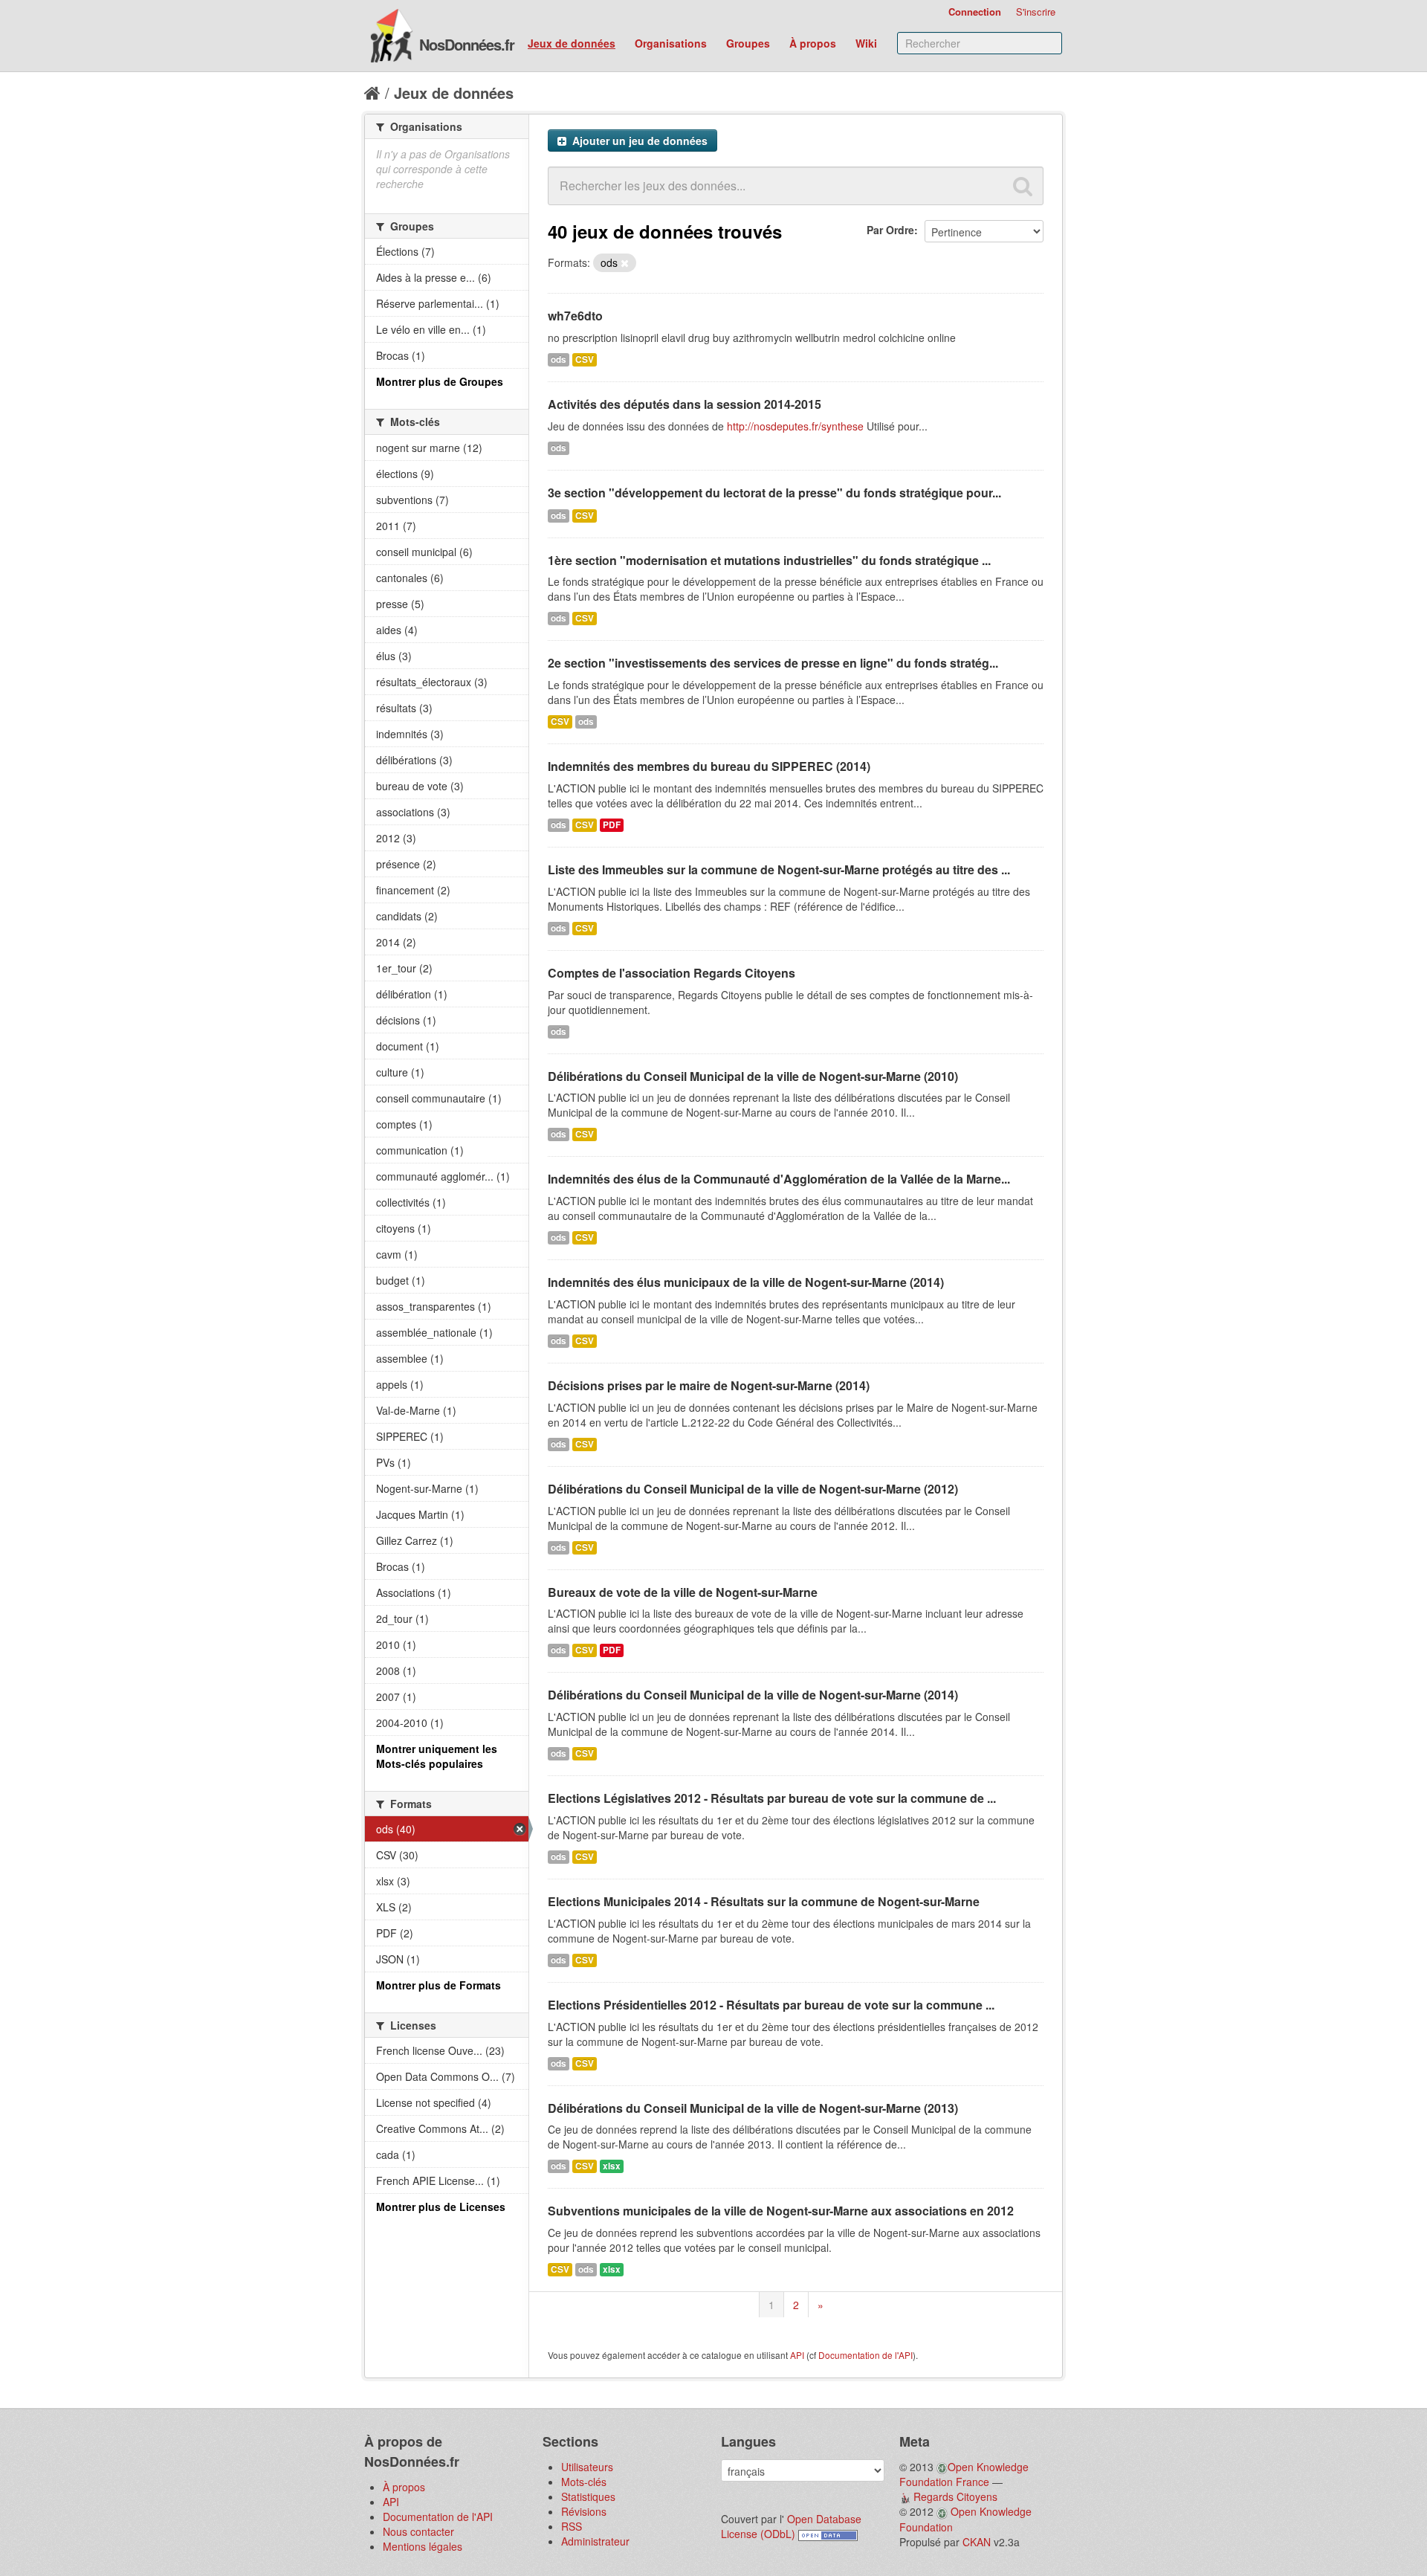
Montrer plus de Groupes (440, 381)
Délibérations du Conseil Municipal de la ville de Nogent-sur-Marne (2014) (753, 1695)
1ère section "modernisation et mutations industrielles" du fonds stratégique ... (769, 560)
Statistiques (588, 2496)
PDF (612, 825)
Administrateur (595, 2541)
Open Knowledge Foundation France (964, 2474)
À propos (813, 43)
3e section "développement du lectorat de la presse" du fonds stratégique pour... (774, 493)
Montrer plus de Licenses (441, 2207)
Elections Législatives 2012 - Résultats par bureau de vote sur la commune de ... (772, 1798)
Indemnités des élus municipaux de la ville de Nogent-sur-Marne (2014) (746, 1282)
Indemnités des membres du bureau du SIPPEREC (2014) (709, 766)
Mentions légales (423, 2546)
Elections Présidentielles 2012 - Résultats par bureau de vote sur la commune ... (771, 2005)
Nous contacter (418, 2531)
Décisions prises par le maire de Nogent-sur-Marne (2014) (709, 1385)
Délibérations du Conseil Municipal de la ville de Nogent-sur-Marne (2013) (753, 2108)
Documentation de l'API (865, 2355)
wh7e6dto (575, 316)
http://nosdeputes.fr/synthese (795, 426)
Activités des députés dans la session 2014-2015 (685, 404)
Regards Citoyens (955, 2496)
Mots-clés (584, 2482)
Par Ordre (890, 230)
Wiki (866, 43)
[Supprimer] (625, 263)
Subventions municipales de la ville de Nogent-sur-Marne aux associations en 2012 (781, 2211)
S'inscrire (1036, 12)
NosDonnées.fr (467, 44)
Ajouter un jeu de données (638, 141)
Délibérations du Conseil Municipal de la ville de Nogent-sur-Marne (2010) (753, 1076)
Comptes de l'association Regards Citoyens (672, 973)
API (797, 2355)
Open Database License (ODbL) (791, 2526)
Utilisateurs (587, 2467)
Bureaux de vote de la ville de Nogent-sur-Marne (683, 1592)
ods (559, 359)
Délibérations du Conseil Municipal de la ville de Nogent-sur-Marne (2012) (753, 1489)
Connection (975, 12)
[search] (1023, 186)
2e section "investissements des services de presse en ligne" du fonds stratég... (773, 663)
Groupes (748, 43)
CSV (585, 359)
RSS (572, 2526)
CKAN (977, 2542)
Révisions (584, 2511)
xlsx (612, 2166)
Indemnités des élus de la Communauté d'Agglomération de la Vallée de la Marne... (779, 1179)
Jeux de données (572, 43)
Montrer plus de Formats (439, 1985)
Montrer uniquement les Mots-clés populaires (437, 1756)
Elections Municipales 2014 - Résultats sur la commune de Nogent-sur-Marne (764, 1901)
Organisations (671, 43)
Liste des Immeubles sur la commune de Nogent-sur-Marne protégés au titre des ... (779, 869)
